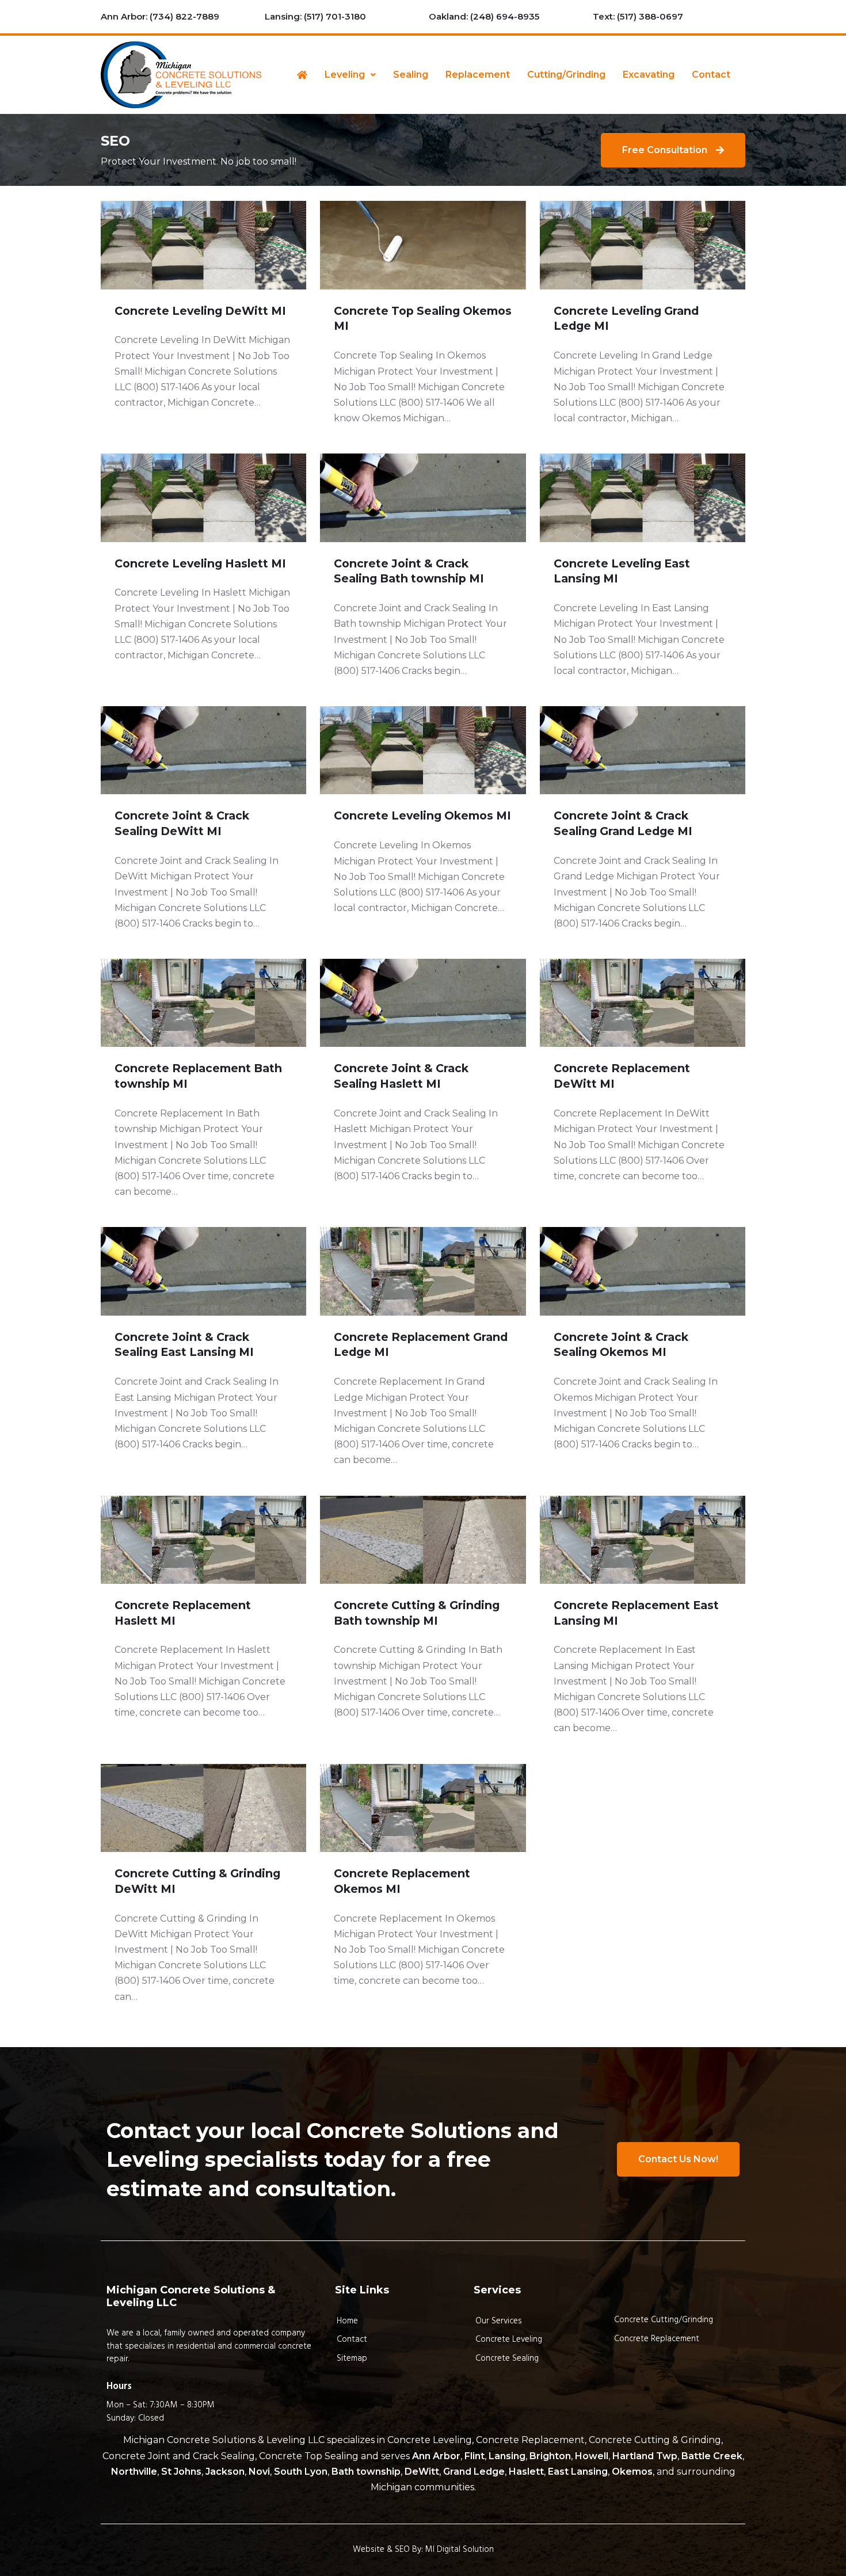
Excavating (649, 75)
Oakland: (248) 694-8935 (484, 16)
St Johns (181, 2472)
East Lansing (578, 2472)
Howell (592, 2456)
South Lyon (301, 2472)
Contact (711, 75)
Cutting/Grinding (566, 75)
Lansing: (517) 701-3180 (315, 16)
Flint (475, 2456)
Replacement (478, 75)
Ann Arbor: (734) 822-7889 (160, 16)
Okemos (632, 2472)
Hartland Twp (645, 2456)
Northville (134, 2472)
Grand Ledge (474, 2472)
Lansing (507, 2456)
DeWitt (422, 2472)
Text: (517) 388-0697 (638, 16)
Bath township (366, 2472)
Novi (259, 2472)
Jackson (225, 2472)
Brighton (550, 2456)
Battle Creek (712, 2456)
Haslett (526, 2472)
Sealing (411, 75)
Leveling (345, 75)
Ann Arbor (436, 2456)
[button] (350, 75)
